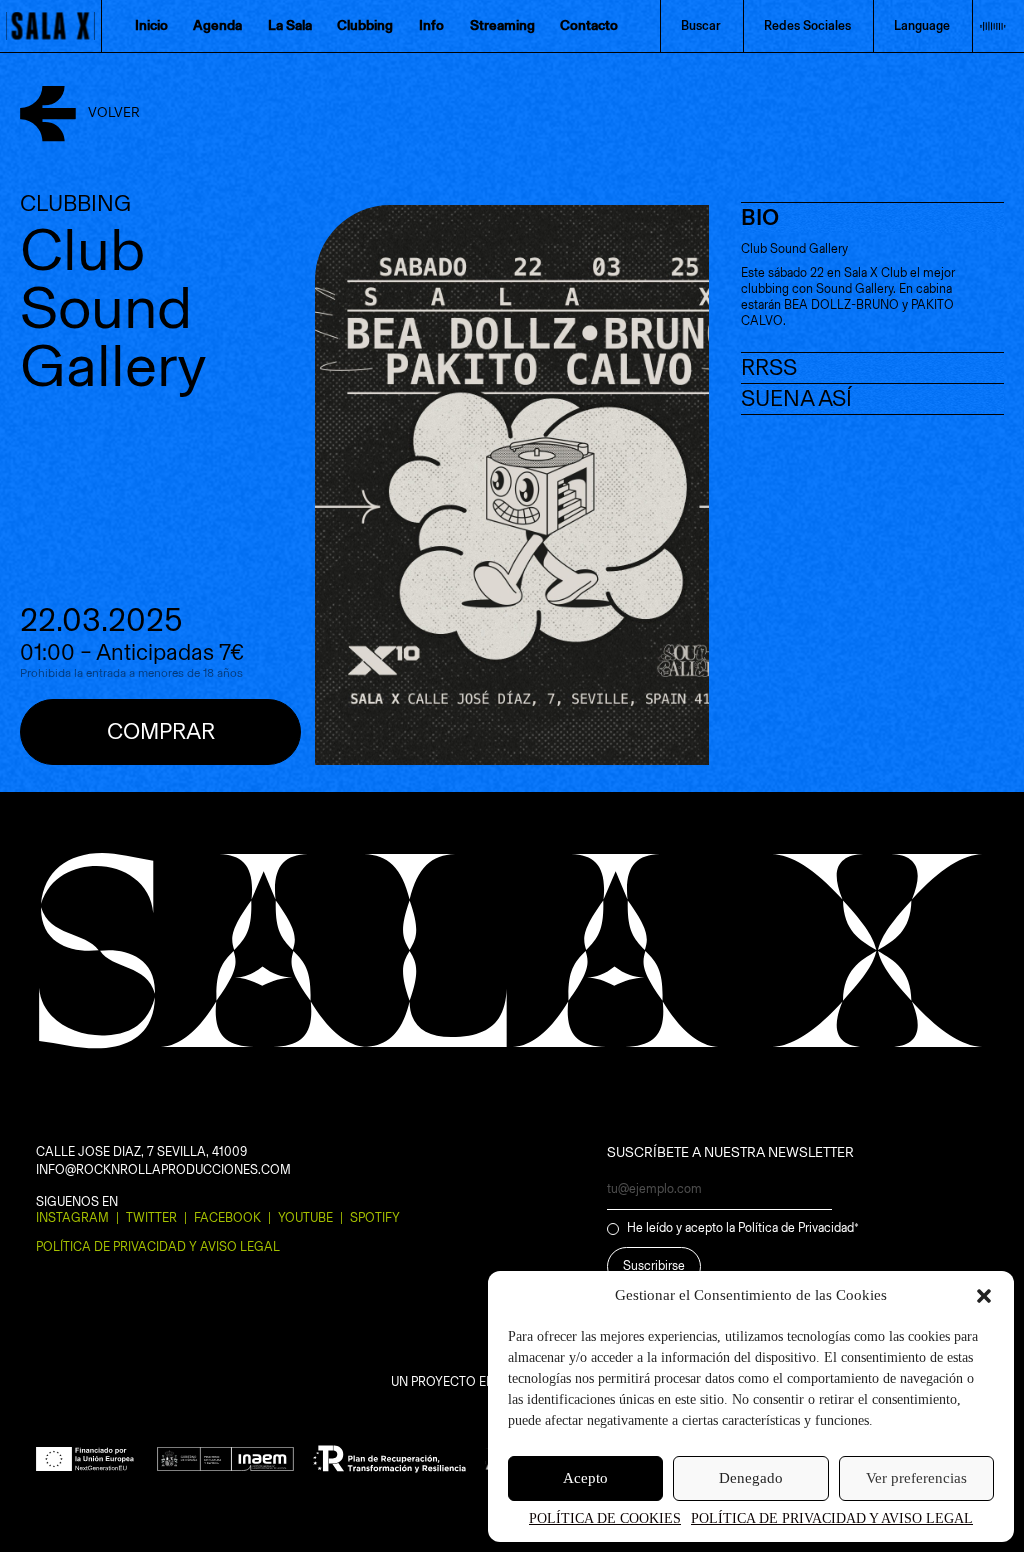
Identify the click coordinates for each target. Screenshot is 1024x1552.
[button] (984, 1296)
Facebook (227, 1217)
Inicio (151, 25)
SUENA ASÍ (796, 398)
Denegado (751, 1478)
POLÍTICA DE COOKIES (605, 1518)
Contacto (589, 25)
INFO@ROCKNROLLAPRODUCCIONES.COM (163, 1169)
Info (431, 25)
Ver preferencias (916, 1478)
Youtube (305, 1217)
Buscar (701, 25)
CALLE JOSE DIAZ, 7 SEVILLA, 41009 (141, 1151)
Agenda (217, 25)
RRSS (769, 367)
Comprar (161, 731)
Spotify (375, 1217)
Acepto (585, 1478)
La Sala (290, 25)
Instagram (72, 1217)
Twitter (151, 1217)
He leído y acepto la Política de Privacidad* (743, 1227)
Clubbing (365, 25)
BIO (760, 217)
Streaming (502, 25)
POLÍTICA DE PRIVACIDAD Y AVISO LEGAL (832, 1518)
